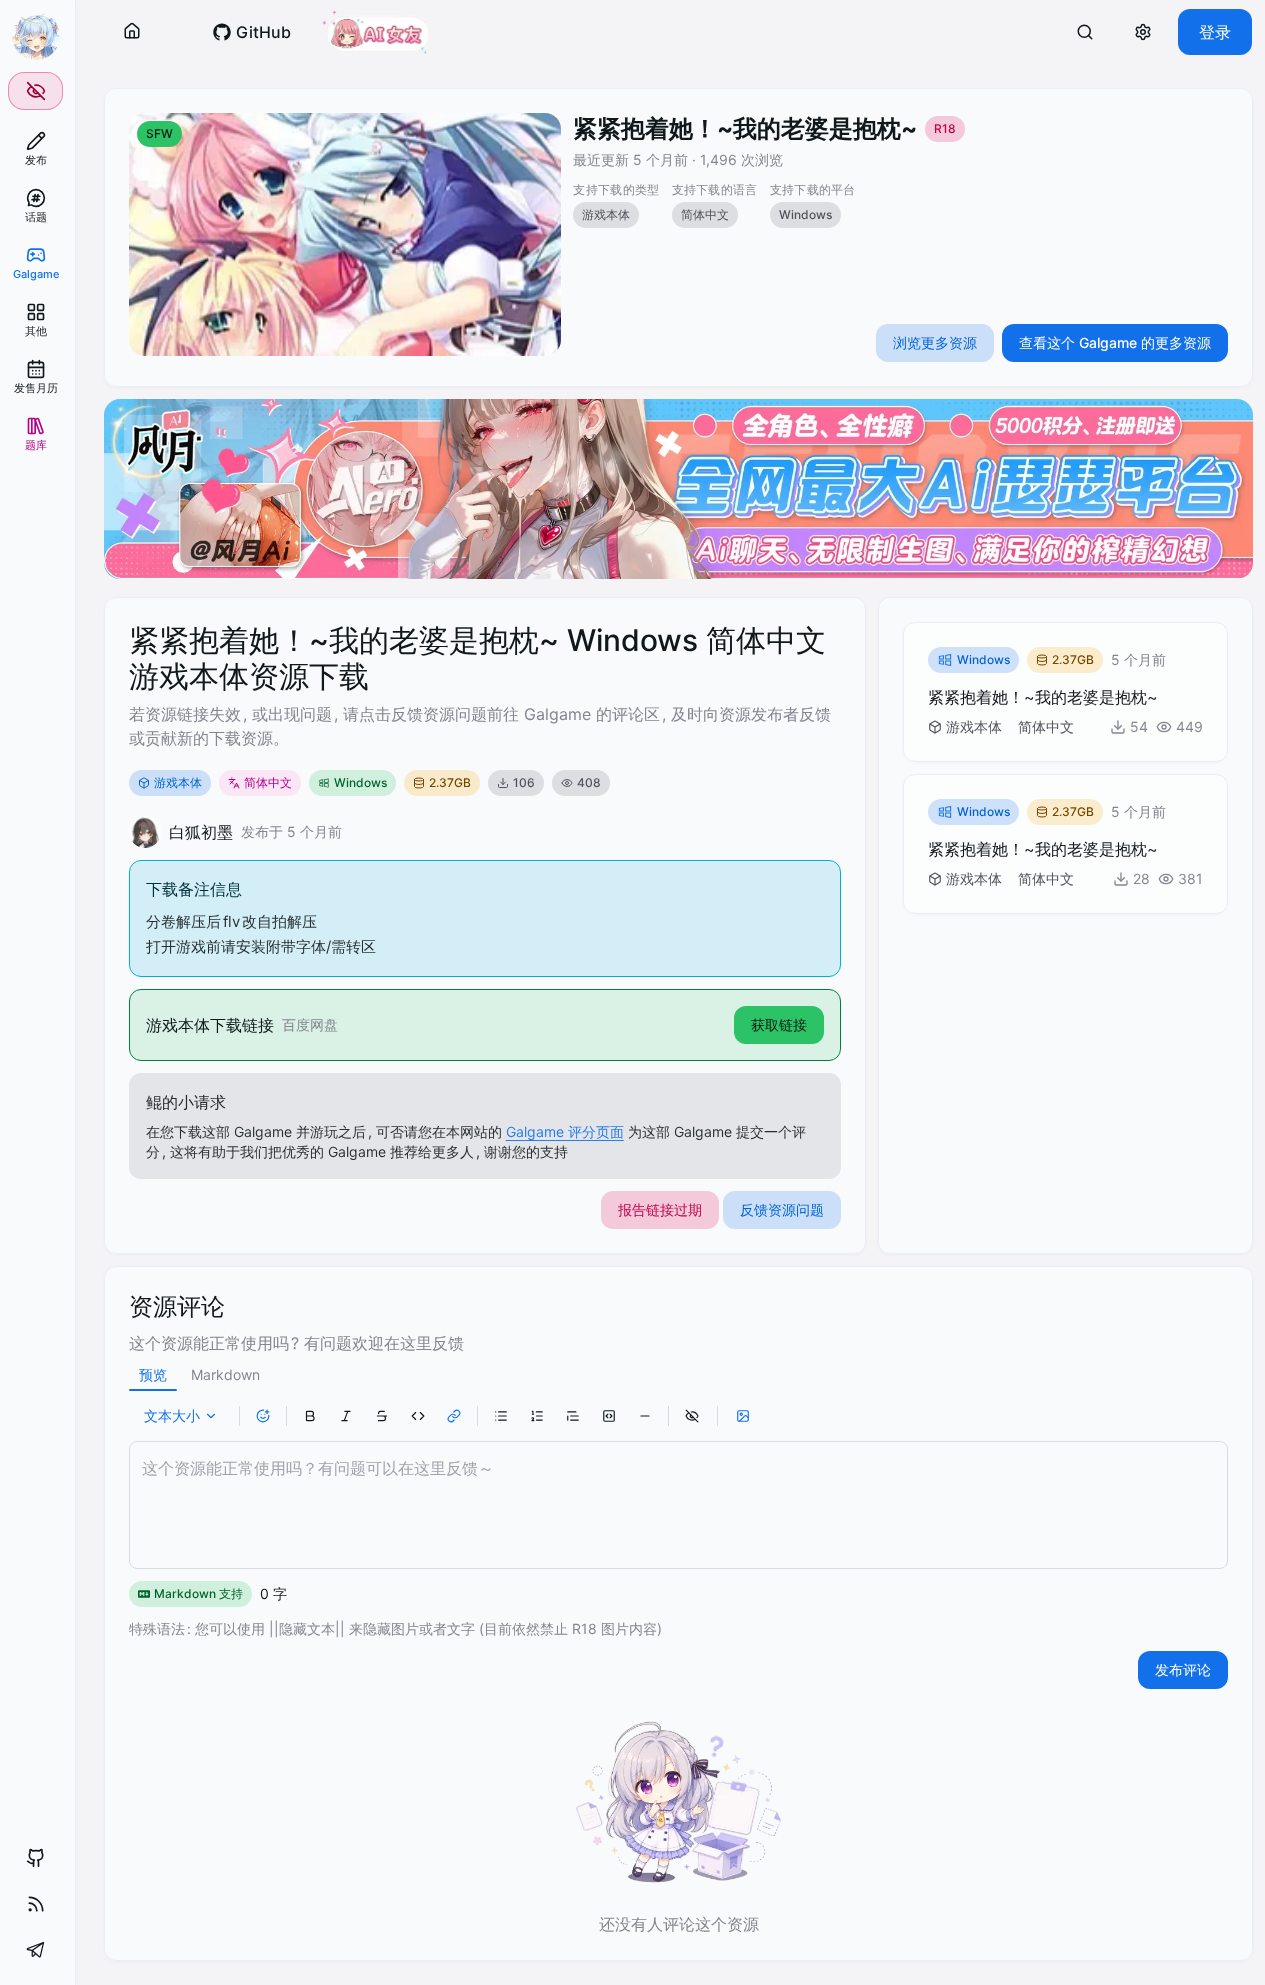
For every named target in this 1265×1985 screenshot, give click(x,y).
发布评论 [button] (1183, 1669)
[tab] (153, 1375)
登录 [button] (1215, 32)
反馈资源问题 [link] (782, 1209)
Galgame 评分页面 (565, 1131)
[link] (35, 148)
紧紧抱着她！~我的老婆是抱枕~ (745, 128)
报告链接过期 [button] (660, 1209)
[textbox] (678, 1505)
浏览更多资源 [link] (935, 342)
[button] (132, 32)
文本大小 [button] (172, 1415)
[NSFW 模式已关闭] (35, 91)
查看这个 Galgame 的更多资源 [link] (1115, 342)
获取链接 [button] (779, 1024)
